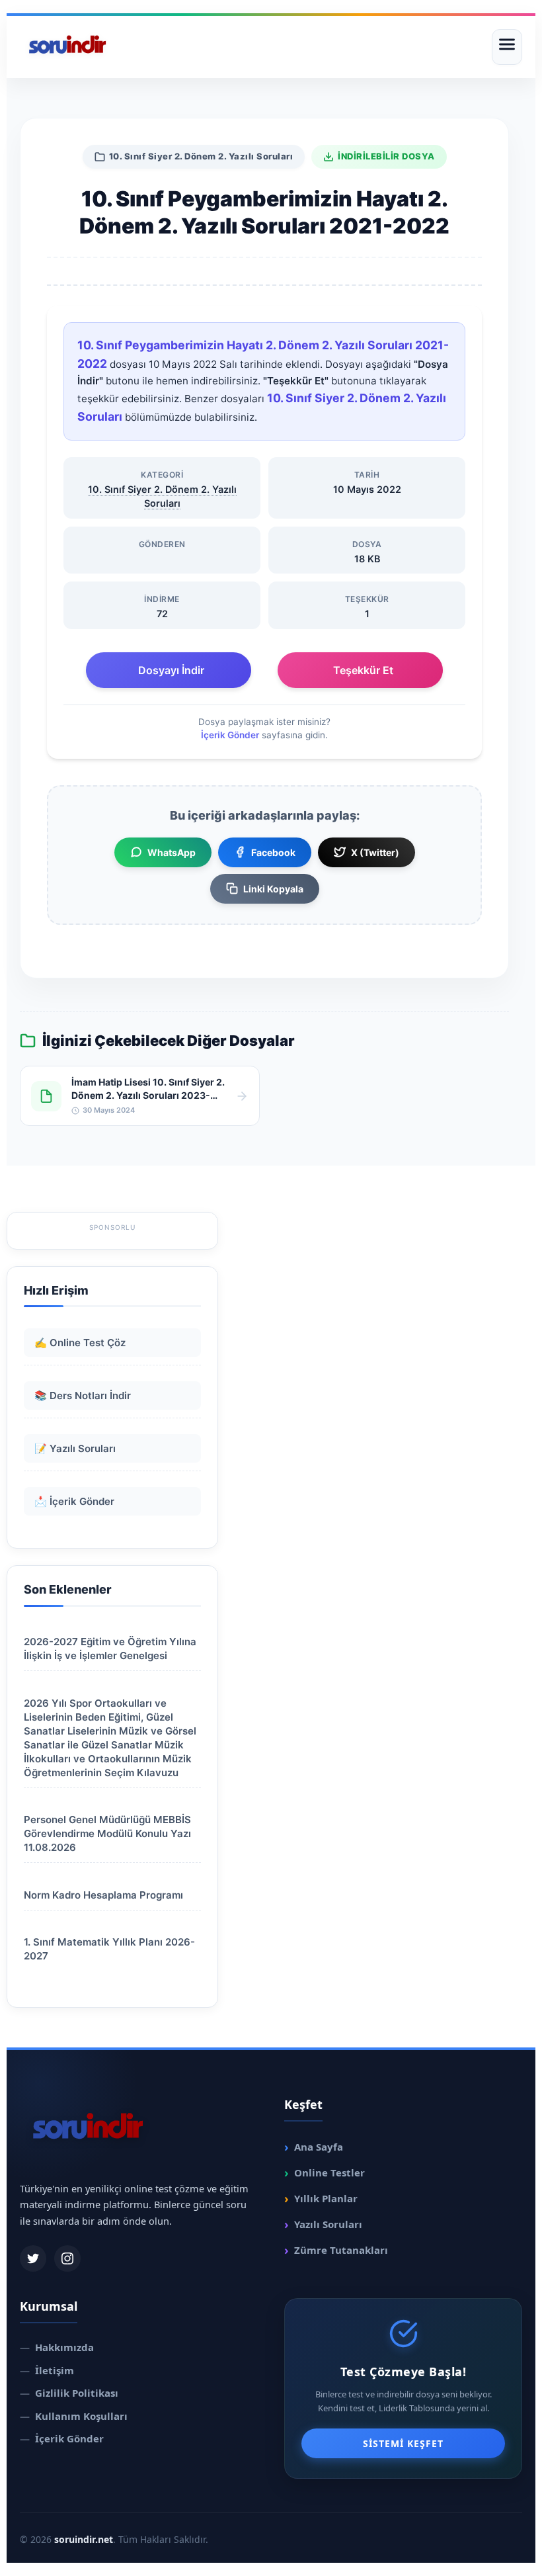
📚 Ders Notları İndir (83, 1395)
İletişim (47, 2370)
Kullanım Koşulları (74, 2416)
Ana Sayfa (314, 2147)
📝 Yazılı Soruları (75, 1448)
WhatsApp (172, 852)
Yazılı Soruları (323, 2224)
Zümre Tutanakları (336, 2250)
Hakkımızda (57, 2347)
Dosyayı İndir (171, 670)
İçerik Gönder (230, 735)
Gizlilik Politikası (69, 2393)
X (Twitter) (375, 852)
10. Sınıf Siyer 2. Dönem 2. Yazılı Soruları (201, 156)
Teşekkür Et (363, 670)
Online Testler (325, 2172)
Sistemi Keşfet (403, 2443)
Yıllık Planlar (321, 2198)
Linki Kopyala (273, 889)
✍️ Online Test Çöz (80, 1343)
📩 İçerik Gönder (74, 1501)
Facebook (273, 852)
